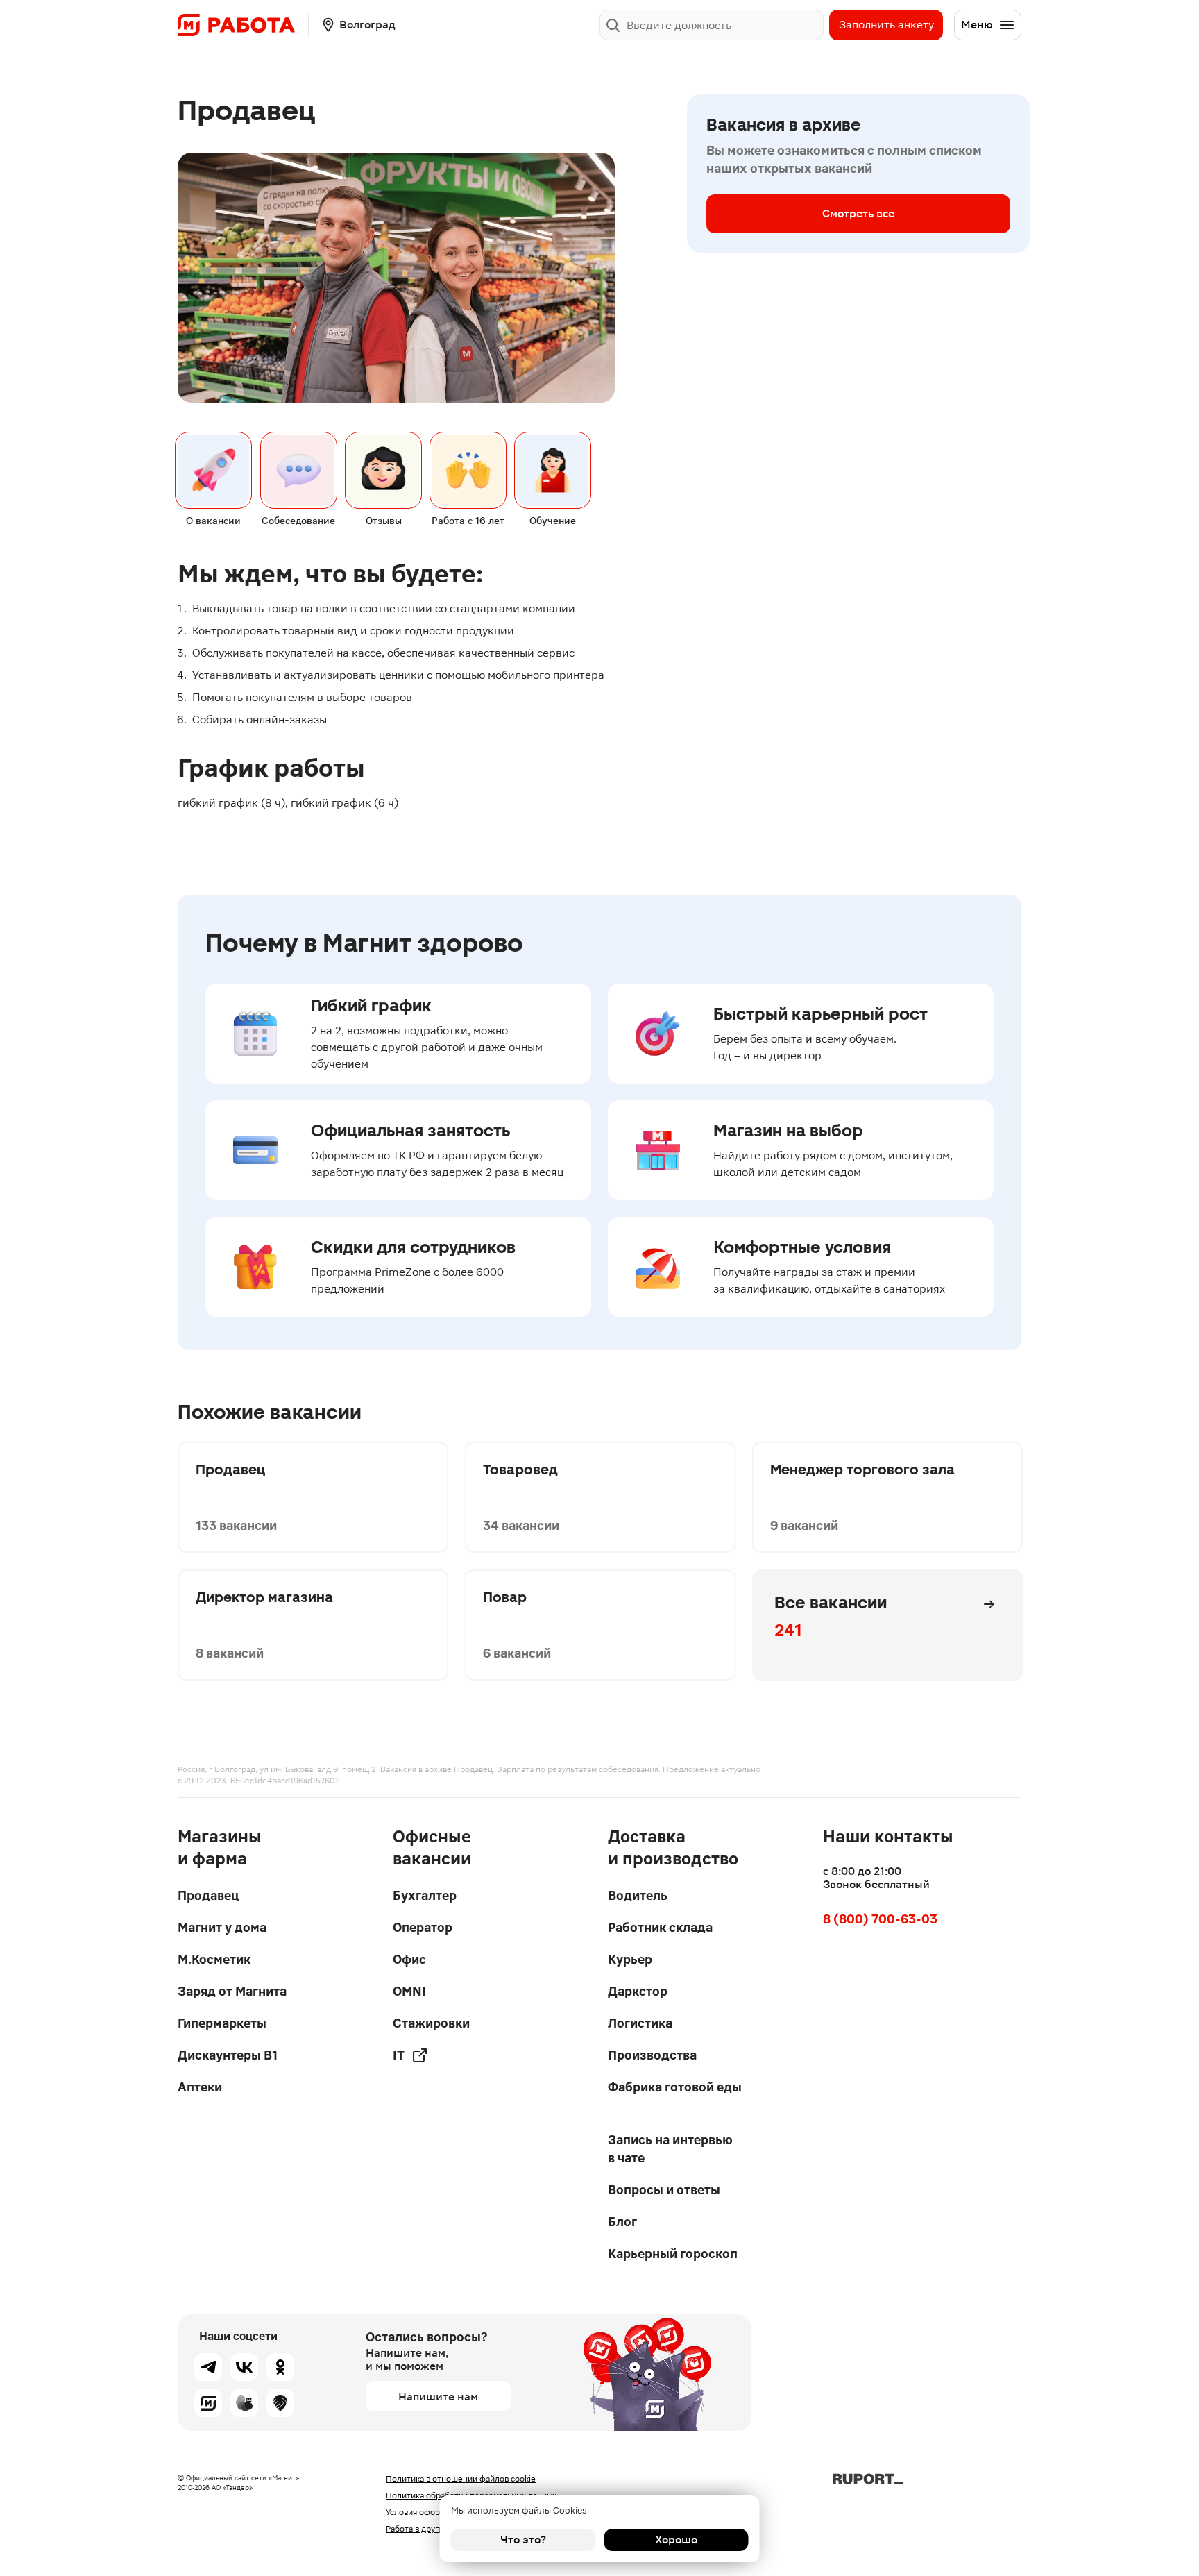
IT (399, 2055)
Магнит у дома (222, 1927)
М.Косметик (214, 1959)
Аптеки (200, 2087)
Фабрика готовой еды (675, 2087)
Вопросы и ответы (664, 2190)
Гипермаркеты (222, 2023)
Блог (622, 2222)
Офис (409, 1959)
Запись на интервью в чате (670, 2149)
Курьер (630, 1959)
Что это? (523, 2540)
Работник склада (660, 1927)
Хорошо (676, 2540)
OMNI (409, 1991)
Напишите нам (438, 2397)
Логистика (640, 2023)
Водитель (638, 1895)
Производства (652, 2055)
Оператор (423, 1927)
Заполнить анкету (886, 25)
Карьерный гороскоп (673, 2254)
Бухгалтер (425, 1895)
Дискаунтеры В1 (228, 2055)
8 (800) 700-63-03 (880, 1919)
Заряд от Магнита (232, 1991)
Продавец (208, 1895)
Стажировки (431, 2023)
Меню (977, 25)
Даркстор (638, 1991)
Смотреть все (858, 213)
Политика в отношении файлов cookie (461, 2479)
